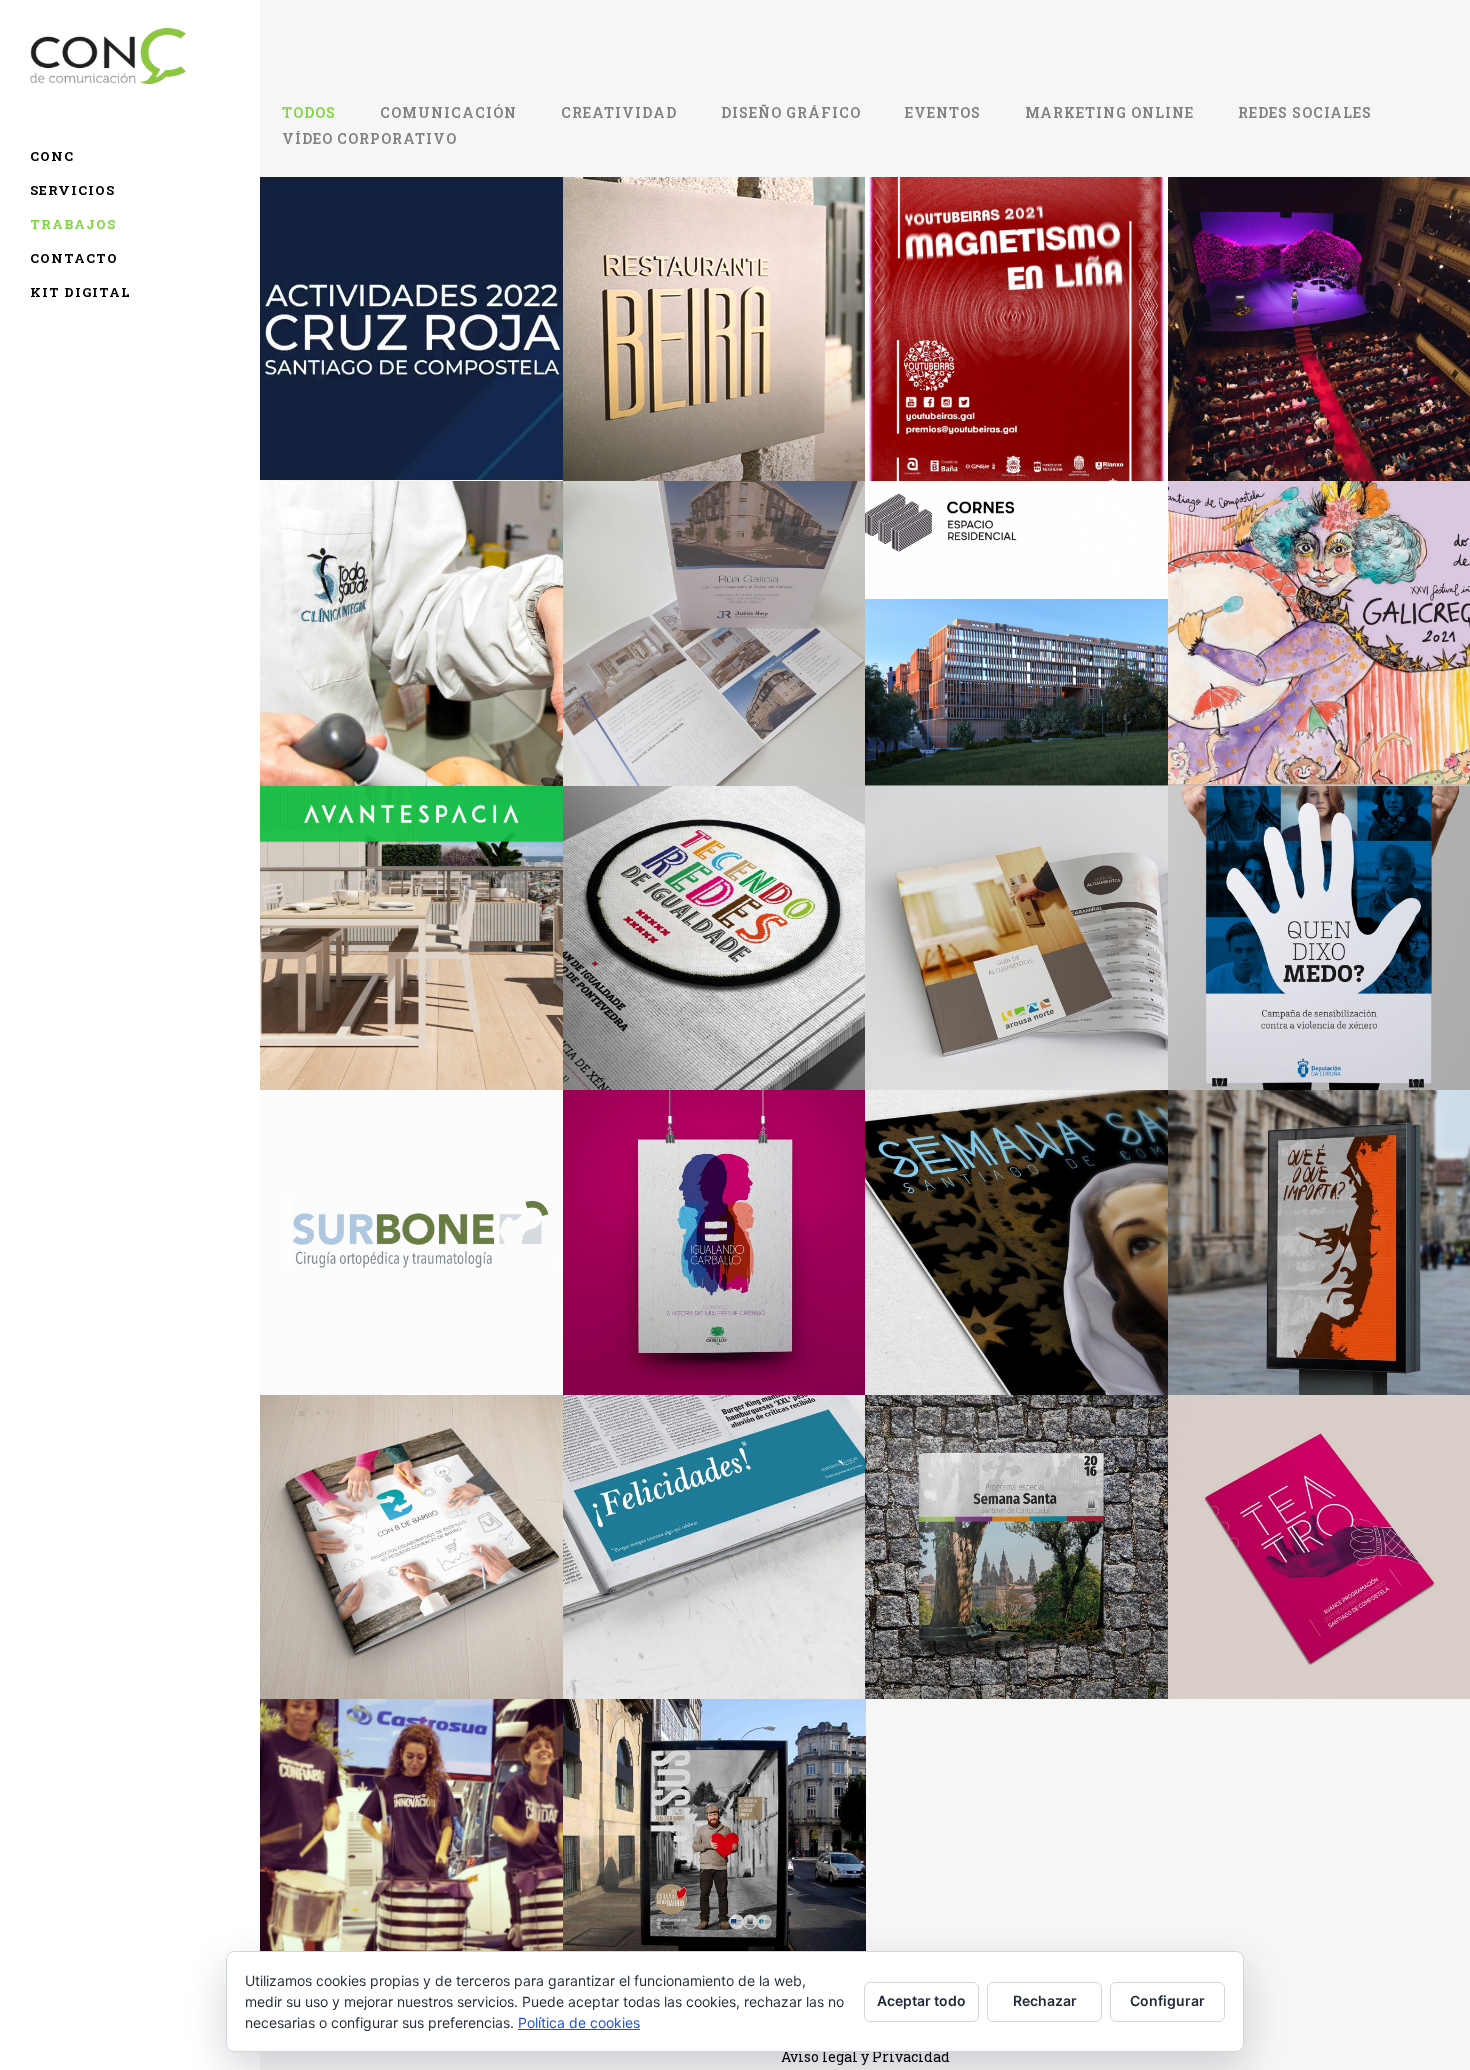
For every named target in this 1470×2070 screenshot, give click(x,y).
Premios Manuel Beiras (1319, 1197)
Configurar (1167, 2000)
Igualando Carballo (714, 1197)
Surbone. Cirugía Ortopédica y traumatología (411, 1186)
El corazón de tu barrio (714, 1806)
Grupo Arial (1016, 589)
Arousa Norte (1016, 893)
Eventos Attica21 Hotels (713, 1501)
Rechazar (1045, 2000)
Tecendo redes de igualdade (714, 893)
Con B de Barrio (411, 1502)
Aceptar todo (921, 2000)
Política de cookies (579, 2022)
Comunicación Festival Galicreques (1319, 589)
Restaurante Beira (714, 285)
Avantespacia (411, 893)
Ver (411, 400)
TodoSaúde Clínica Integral (411, 588)
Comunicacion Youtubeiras (1016, 284)
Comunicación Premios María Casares (1319, 284)
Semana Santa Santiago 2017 (1016, 1197)
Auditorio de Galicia (1318, 1501)
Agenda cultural (1016, 1502)
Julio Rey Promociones (713, 588)
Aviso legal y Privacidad (865, 2056)
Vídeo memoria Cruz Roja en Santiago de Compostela (411, 284)
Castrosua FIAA (411, 1806)
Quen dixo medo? (1318, 893)
